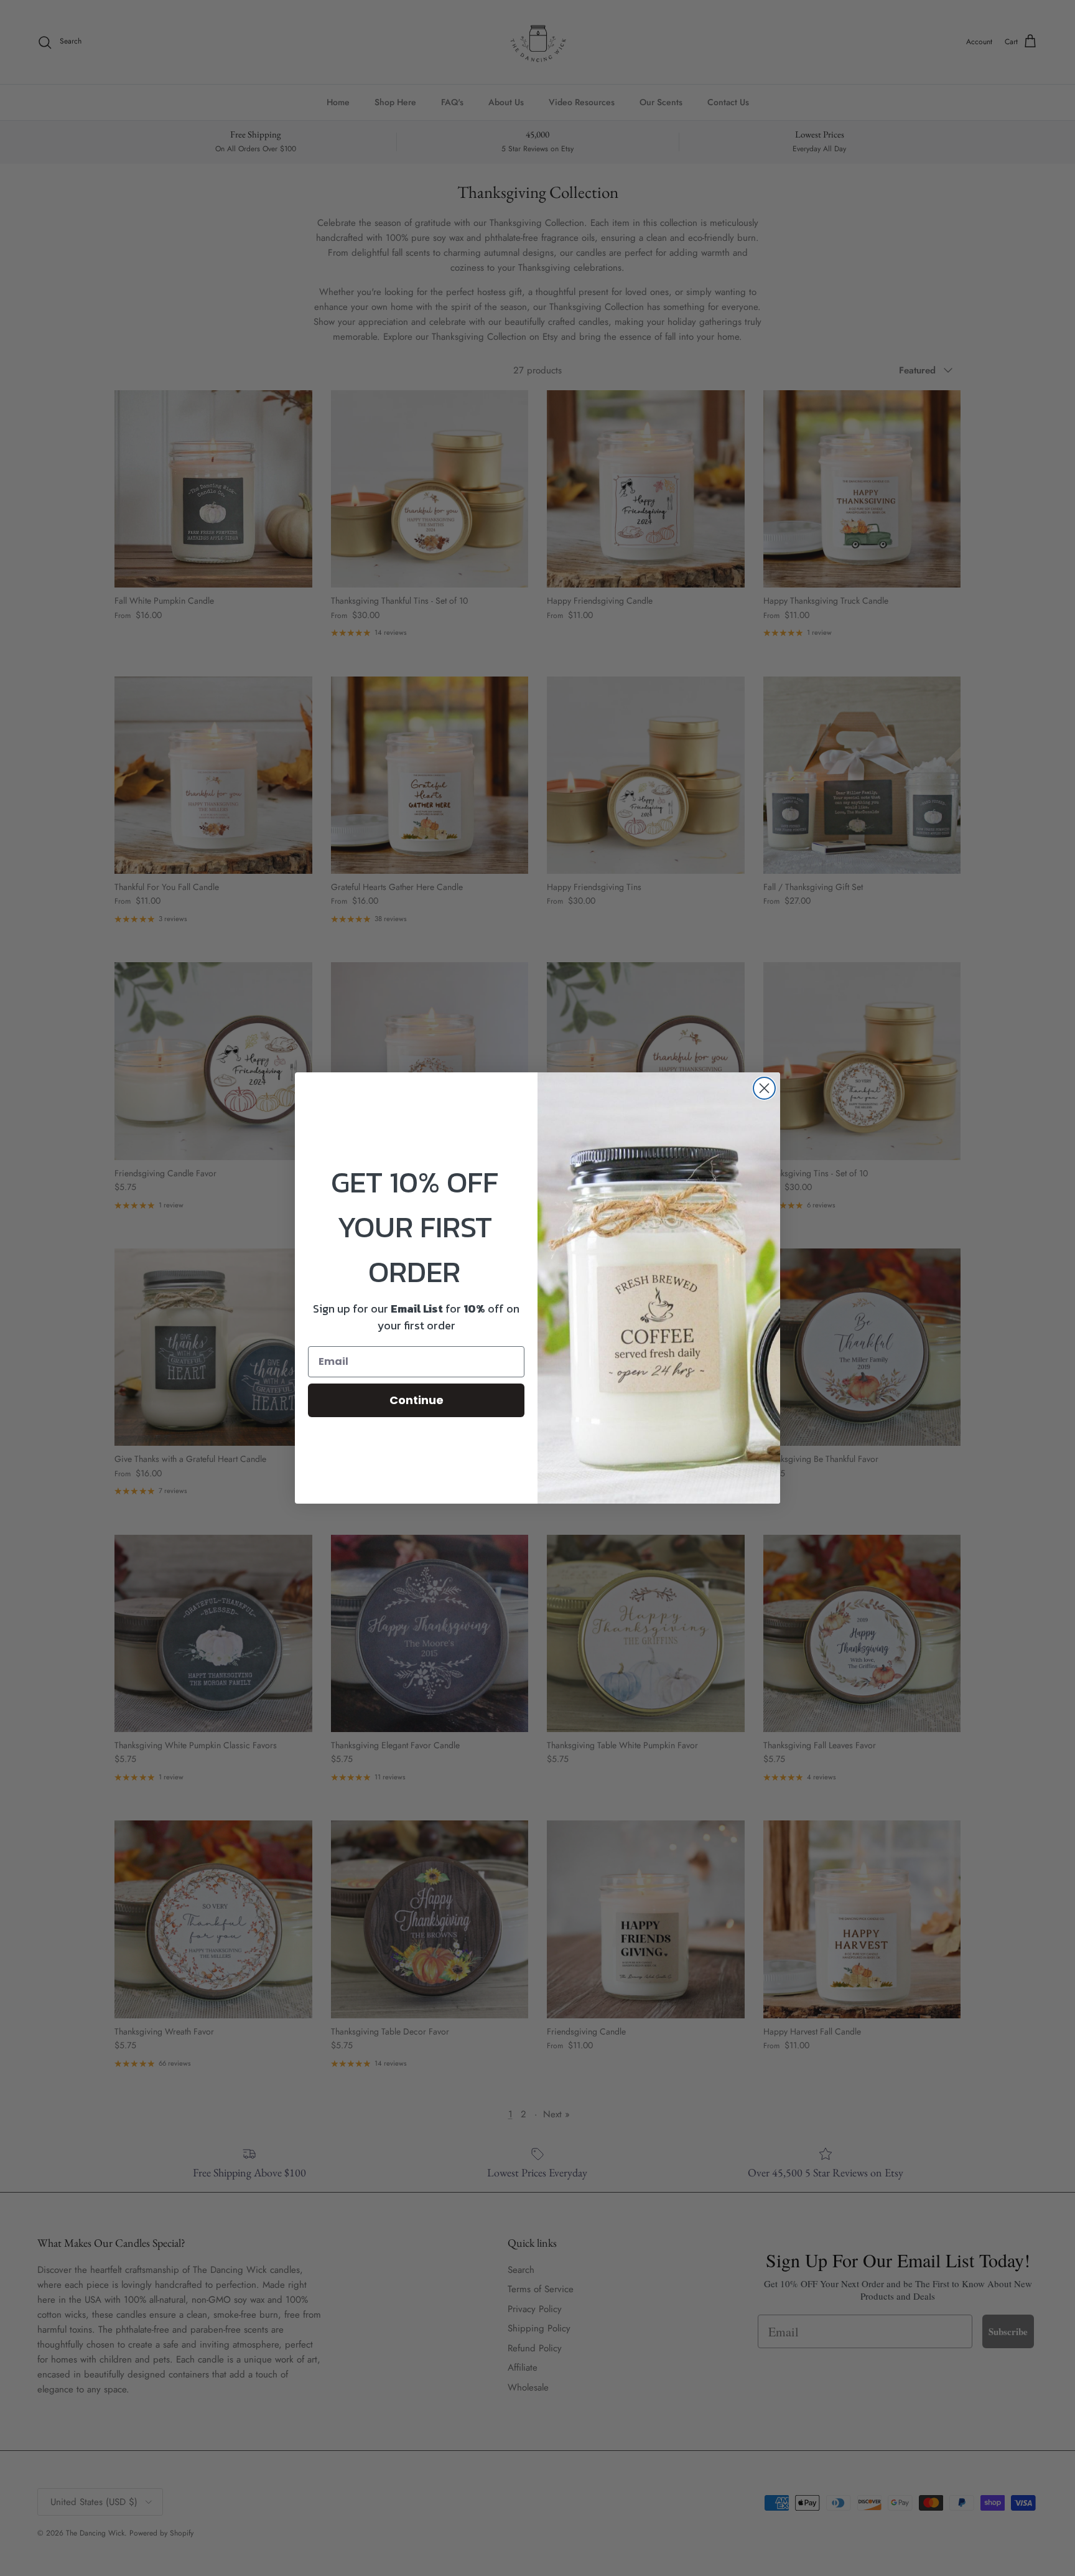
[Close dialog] (764, 1088)
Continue (417, 1400)
